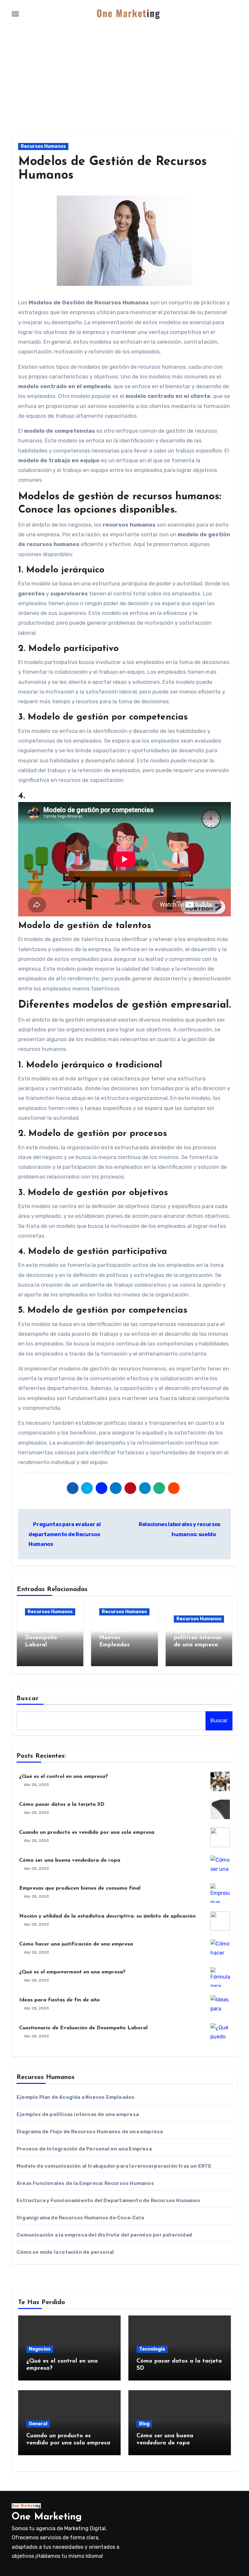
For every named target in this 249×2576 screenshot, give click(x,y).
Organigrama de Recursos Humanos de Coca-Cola (80, 2218)
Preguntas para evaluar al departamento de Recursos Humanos (65, 1534)
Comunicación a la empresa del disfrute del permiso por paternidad (104, 2235)
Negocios (40, 2349)
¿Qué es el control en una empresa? (64, 1777)
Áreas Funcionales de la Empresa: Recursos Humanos (85, 2183)
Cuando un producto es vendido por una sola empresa (87, 1832)
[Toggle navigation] (15, 14)
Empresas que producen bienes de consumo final (80, 1888)
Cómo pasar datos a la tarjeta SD (62, 1804)
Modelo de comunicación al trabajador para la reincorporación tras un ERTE (114, 2166)
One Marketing (47, 2517)
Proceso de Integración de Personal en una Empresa (84, 2149)
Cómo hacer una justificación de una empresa (76, 1944)
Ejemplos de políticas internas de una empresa (198, 1638)
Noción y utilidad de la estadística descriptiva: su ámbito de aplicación (107, 1916)
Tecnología (152, 2349)
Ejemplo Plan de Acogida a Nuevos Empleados (76, 2097)
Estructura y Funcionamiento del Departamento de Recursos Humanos (108, 2200)
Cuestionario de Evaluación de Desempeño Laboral (83, 2028)
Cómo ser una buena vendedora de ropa (70, 1860)
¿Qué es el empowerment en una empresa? (72, 1972)
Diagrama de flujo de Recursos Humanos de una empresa (90, 2132)
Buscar (28, 1699)
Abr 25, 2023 (36, 1785)
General (38, 2424)
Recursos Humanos (43, 146)
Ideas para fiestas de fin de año (59, 2000)
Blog (144, 2424)
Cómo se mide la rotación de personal (65, 2252)
